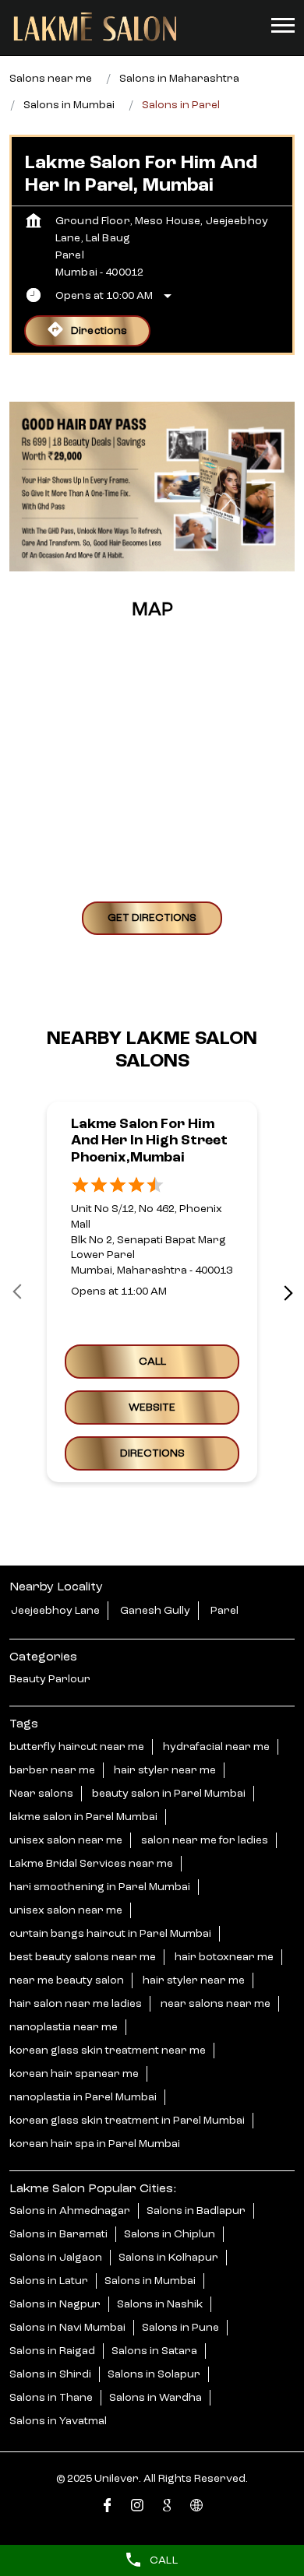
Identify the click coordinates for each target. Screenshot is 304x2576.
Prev (19, 1292)
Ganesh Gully (155, 1611)
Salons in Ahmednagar (70, 2211)
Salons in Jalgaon (56, 2258)
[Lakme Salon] (95, 27)
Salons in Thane (51, 2398)
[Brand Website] (196, 2509)
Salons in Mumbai (150, 2281)
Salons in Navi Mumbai (67, 2328)
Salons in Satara (154, 2351)
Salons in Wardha (156, 2398)
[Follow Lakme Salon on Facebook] (108, 2509)
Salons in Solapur (154, 2374)
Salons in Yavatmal (58, 2421)
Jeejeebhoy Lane (55, 1611)
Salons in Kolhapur (168, 2258)
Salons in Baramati (58, 2234)
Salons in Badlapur (196, 2211)
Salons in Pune (180, 2328)
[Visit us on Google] (167, 2509)
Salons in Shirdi (50, 2374)
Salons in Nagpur (55, 2304)
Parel (224, 1611)
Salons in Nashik (160, 2304)
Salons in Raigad (52, 2351)
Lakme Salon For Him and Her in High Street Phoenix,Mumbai (149, 1141)
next (285, 1292)
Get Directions (152, 918)
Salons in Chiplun (170, 2234)
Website (152, 1408)
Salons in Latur (49, 2281)
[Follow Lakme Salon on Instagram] (137, 2509)
